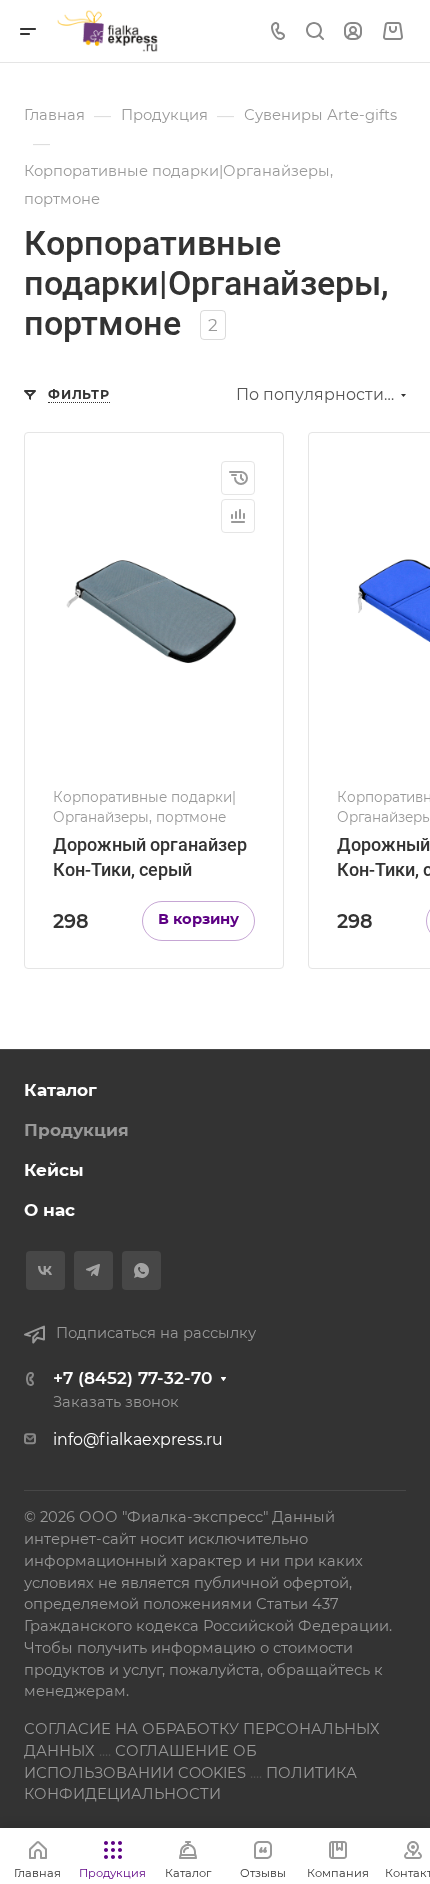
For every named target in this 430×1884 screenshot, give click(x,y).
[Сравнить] (238, 516)
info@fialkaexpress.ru (138, 1439)
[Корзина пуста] (392, 31)
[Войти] (353, 31)
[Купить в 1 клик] (238, 478)
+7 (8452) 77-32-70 (132, 1378)
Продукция (76, 1130)
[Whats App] (141, 1270)
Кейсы (54, 1170)
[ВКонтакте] (45, 1270)
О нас (49, 1210)
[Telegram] (93, 1270)
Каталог (60, 1090)
